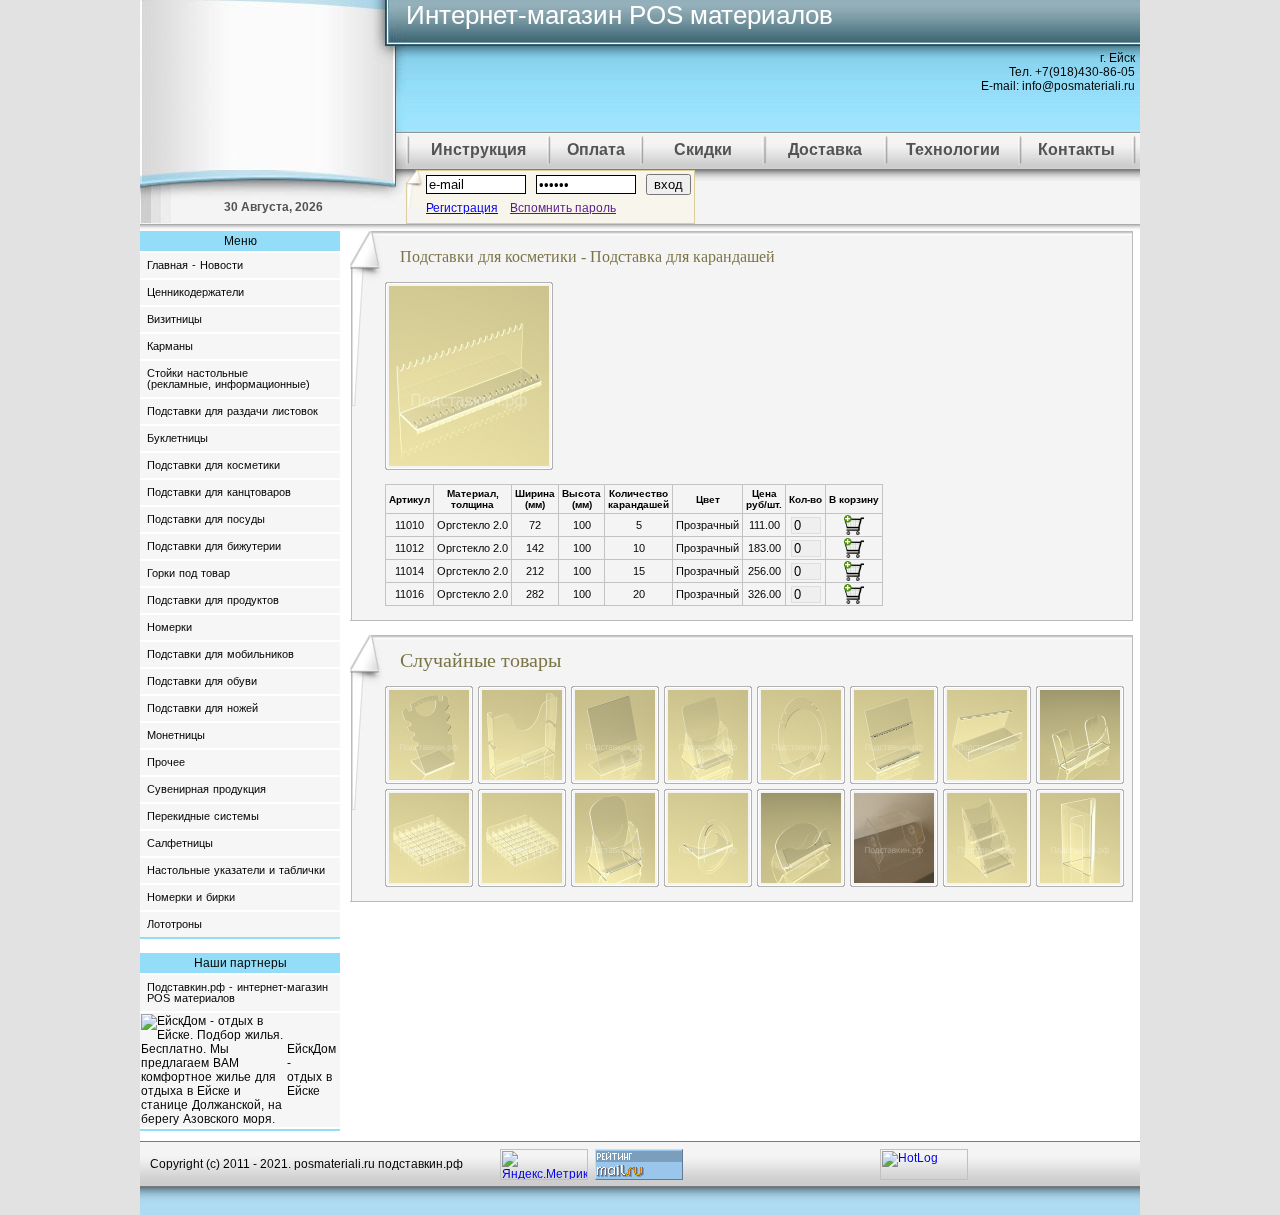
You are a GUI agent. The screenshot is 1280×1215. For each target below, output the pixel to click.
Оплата (596, 149)
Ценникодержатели (195, 292)
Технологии (953, 149)
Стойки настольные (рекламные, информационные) (228, 378)
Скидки (703, 149)
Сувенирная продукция (206, 789)
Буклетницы (177, 438)
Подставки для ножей (202, 708)
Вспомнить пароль (563, 208)
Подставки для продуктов (213, 600)
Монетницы (176, 735)
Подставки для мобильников (220, 654)
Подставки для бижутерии (214, 546)
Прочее (166, 762)
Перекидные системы (203, 816)
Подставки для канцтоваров (219, 492)
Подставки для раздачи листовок (232, 411)
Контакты (1076, 149)
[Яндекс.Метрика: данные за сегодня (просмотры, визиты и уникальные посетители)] (544, 1164)
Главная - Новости (195, 265)
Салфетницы (180, 843)
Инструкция (478, 149)
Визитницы (174, 319)
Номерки (169, 627)
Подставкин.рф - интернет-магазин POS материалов (237, 992)
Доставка (825, 149)
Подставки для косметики (213, 465)
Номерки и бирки (191, 897)
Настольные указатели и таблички (236, 870)
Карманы (170, 346)
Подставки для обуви (202, 681)
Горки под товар (188, 573)
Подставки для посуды (206, 519)
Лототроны (174, 924)
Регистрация (462, 208)
